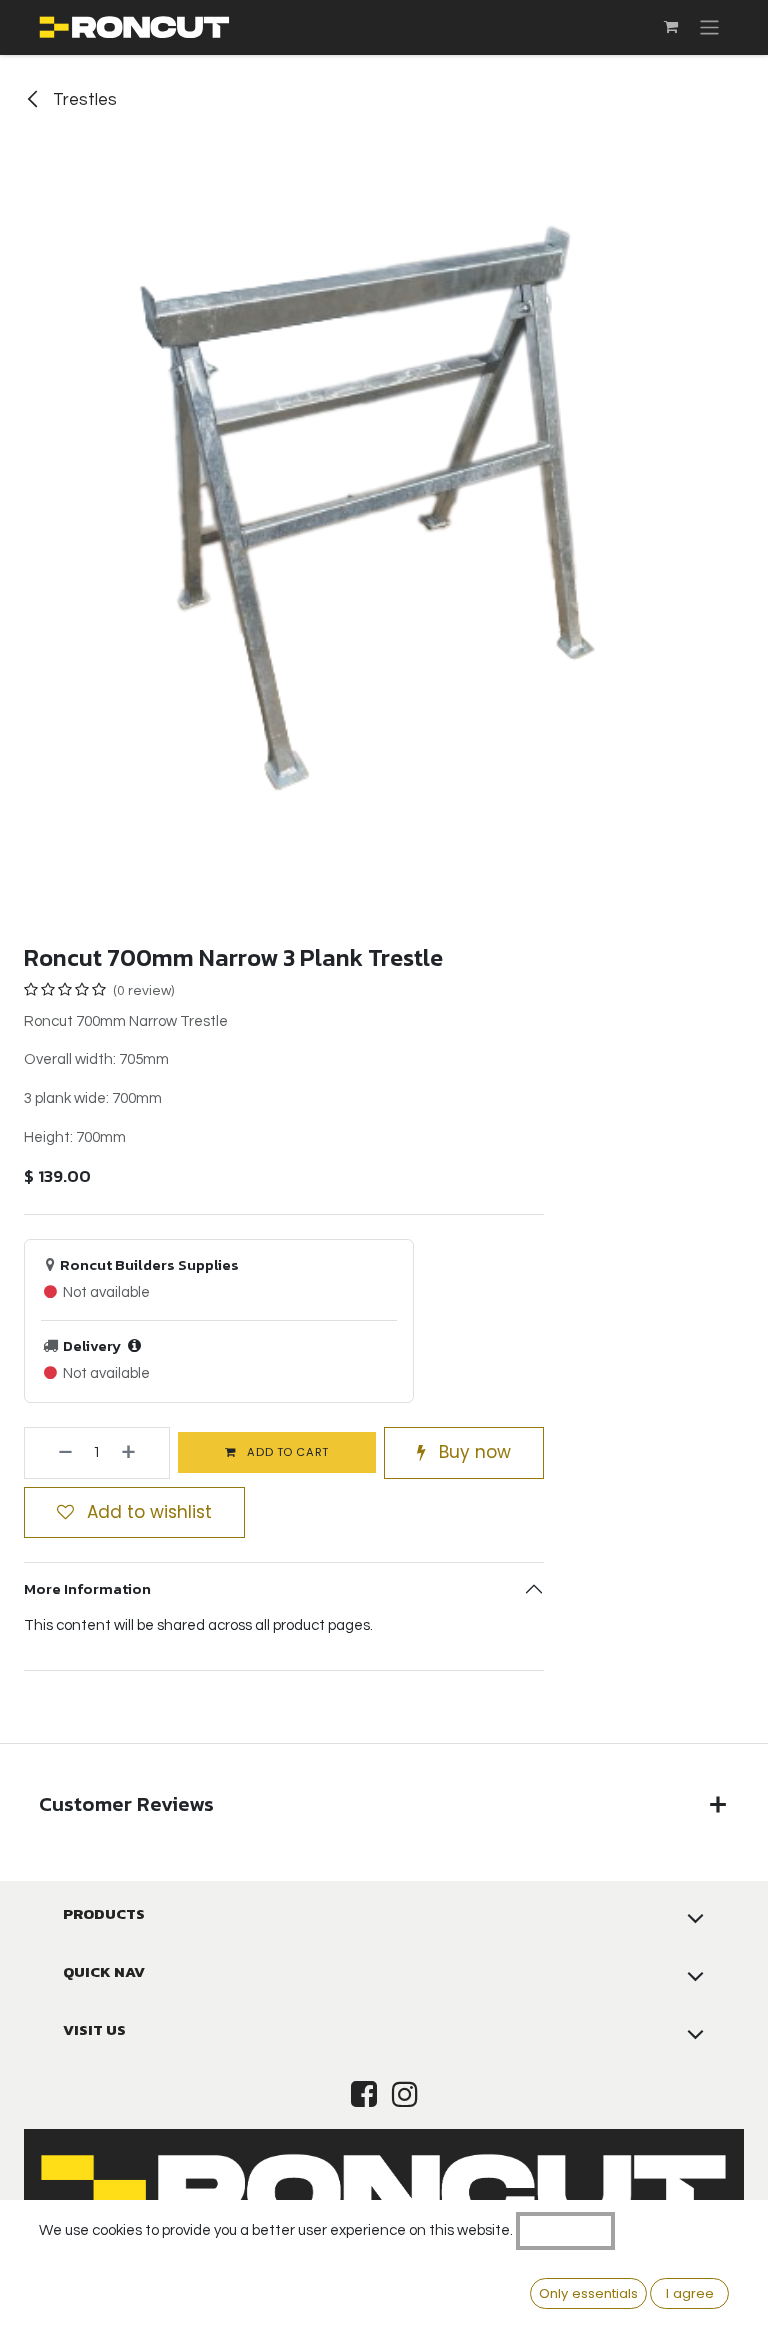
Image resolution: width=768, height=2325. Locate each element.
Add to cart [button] (286, 1452)
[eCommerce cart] (671, 27)
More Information (87, 1588)
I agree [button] (690, 2293)
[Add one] (140, 1453)
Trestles (83, 100)
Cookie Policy (565, 2230)
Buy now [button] (472, 1452)
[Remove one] (53, 1453)
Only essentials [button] (588, 2293)
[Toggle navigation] (709, 27)
